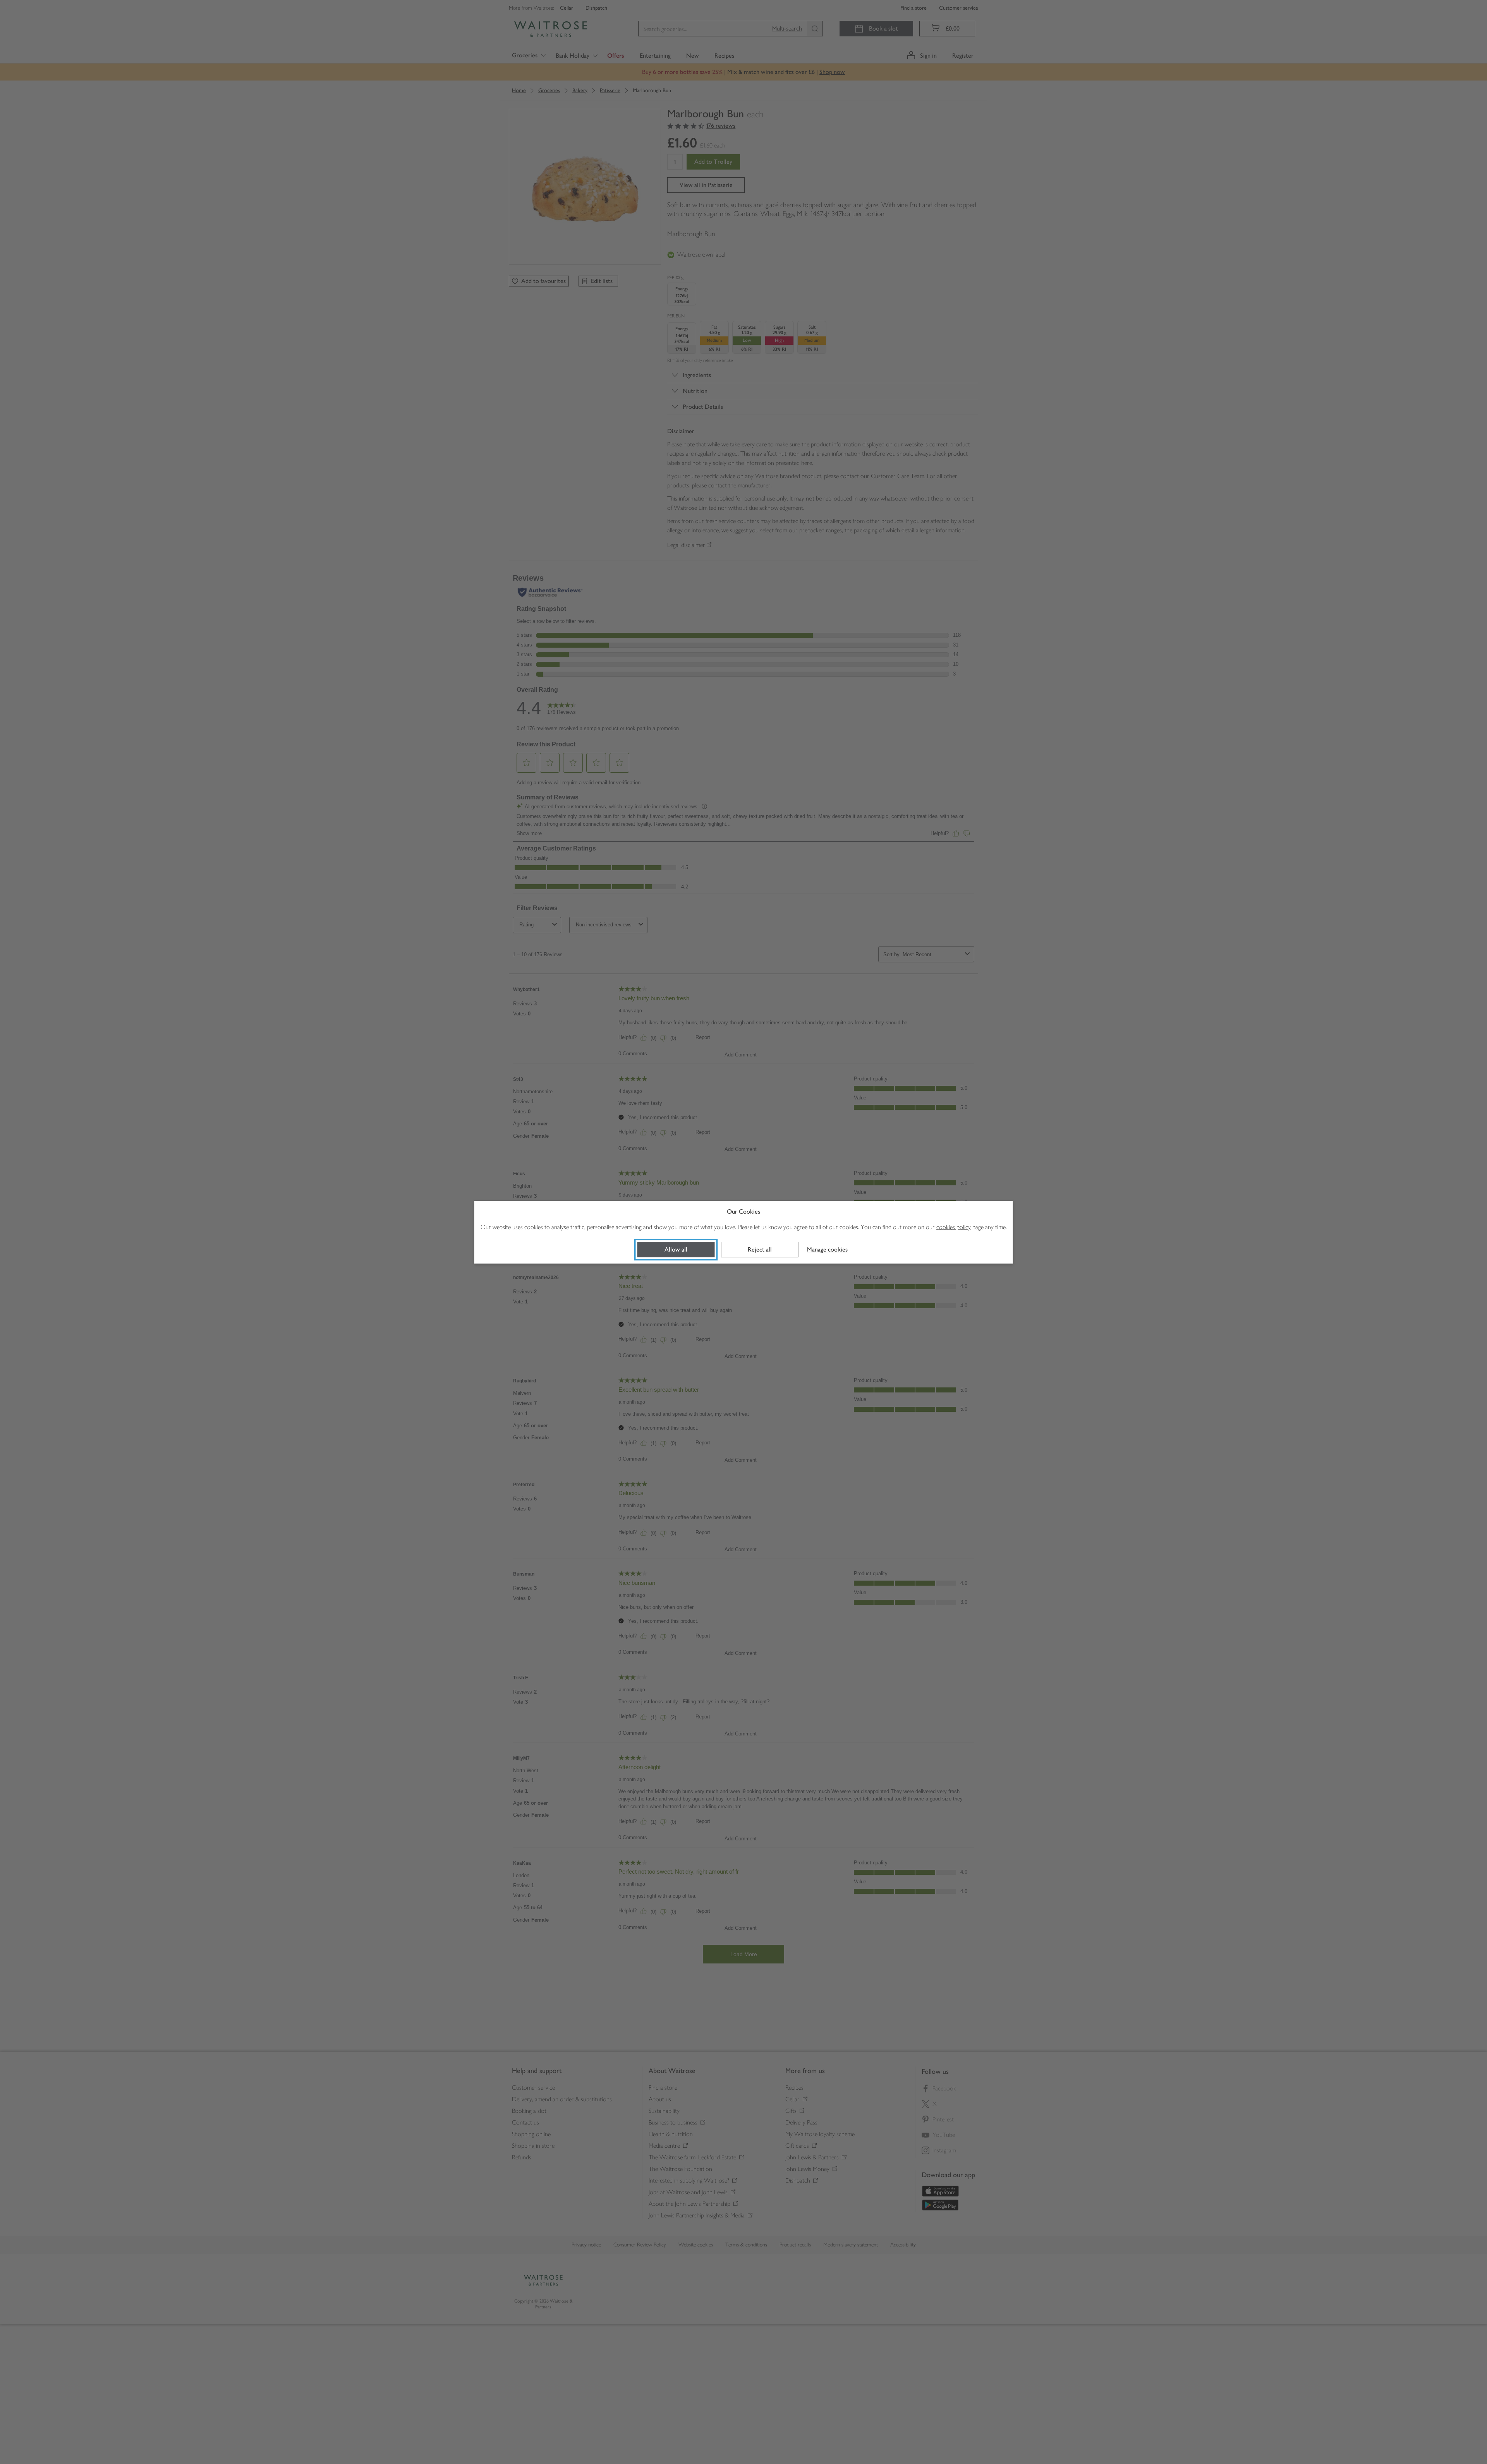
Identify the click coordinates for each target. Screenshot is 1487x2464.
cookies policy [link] (954, 1227)
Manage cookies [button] (827, 1249)
